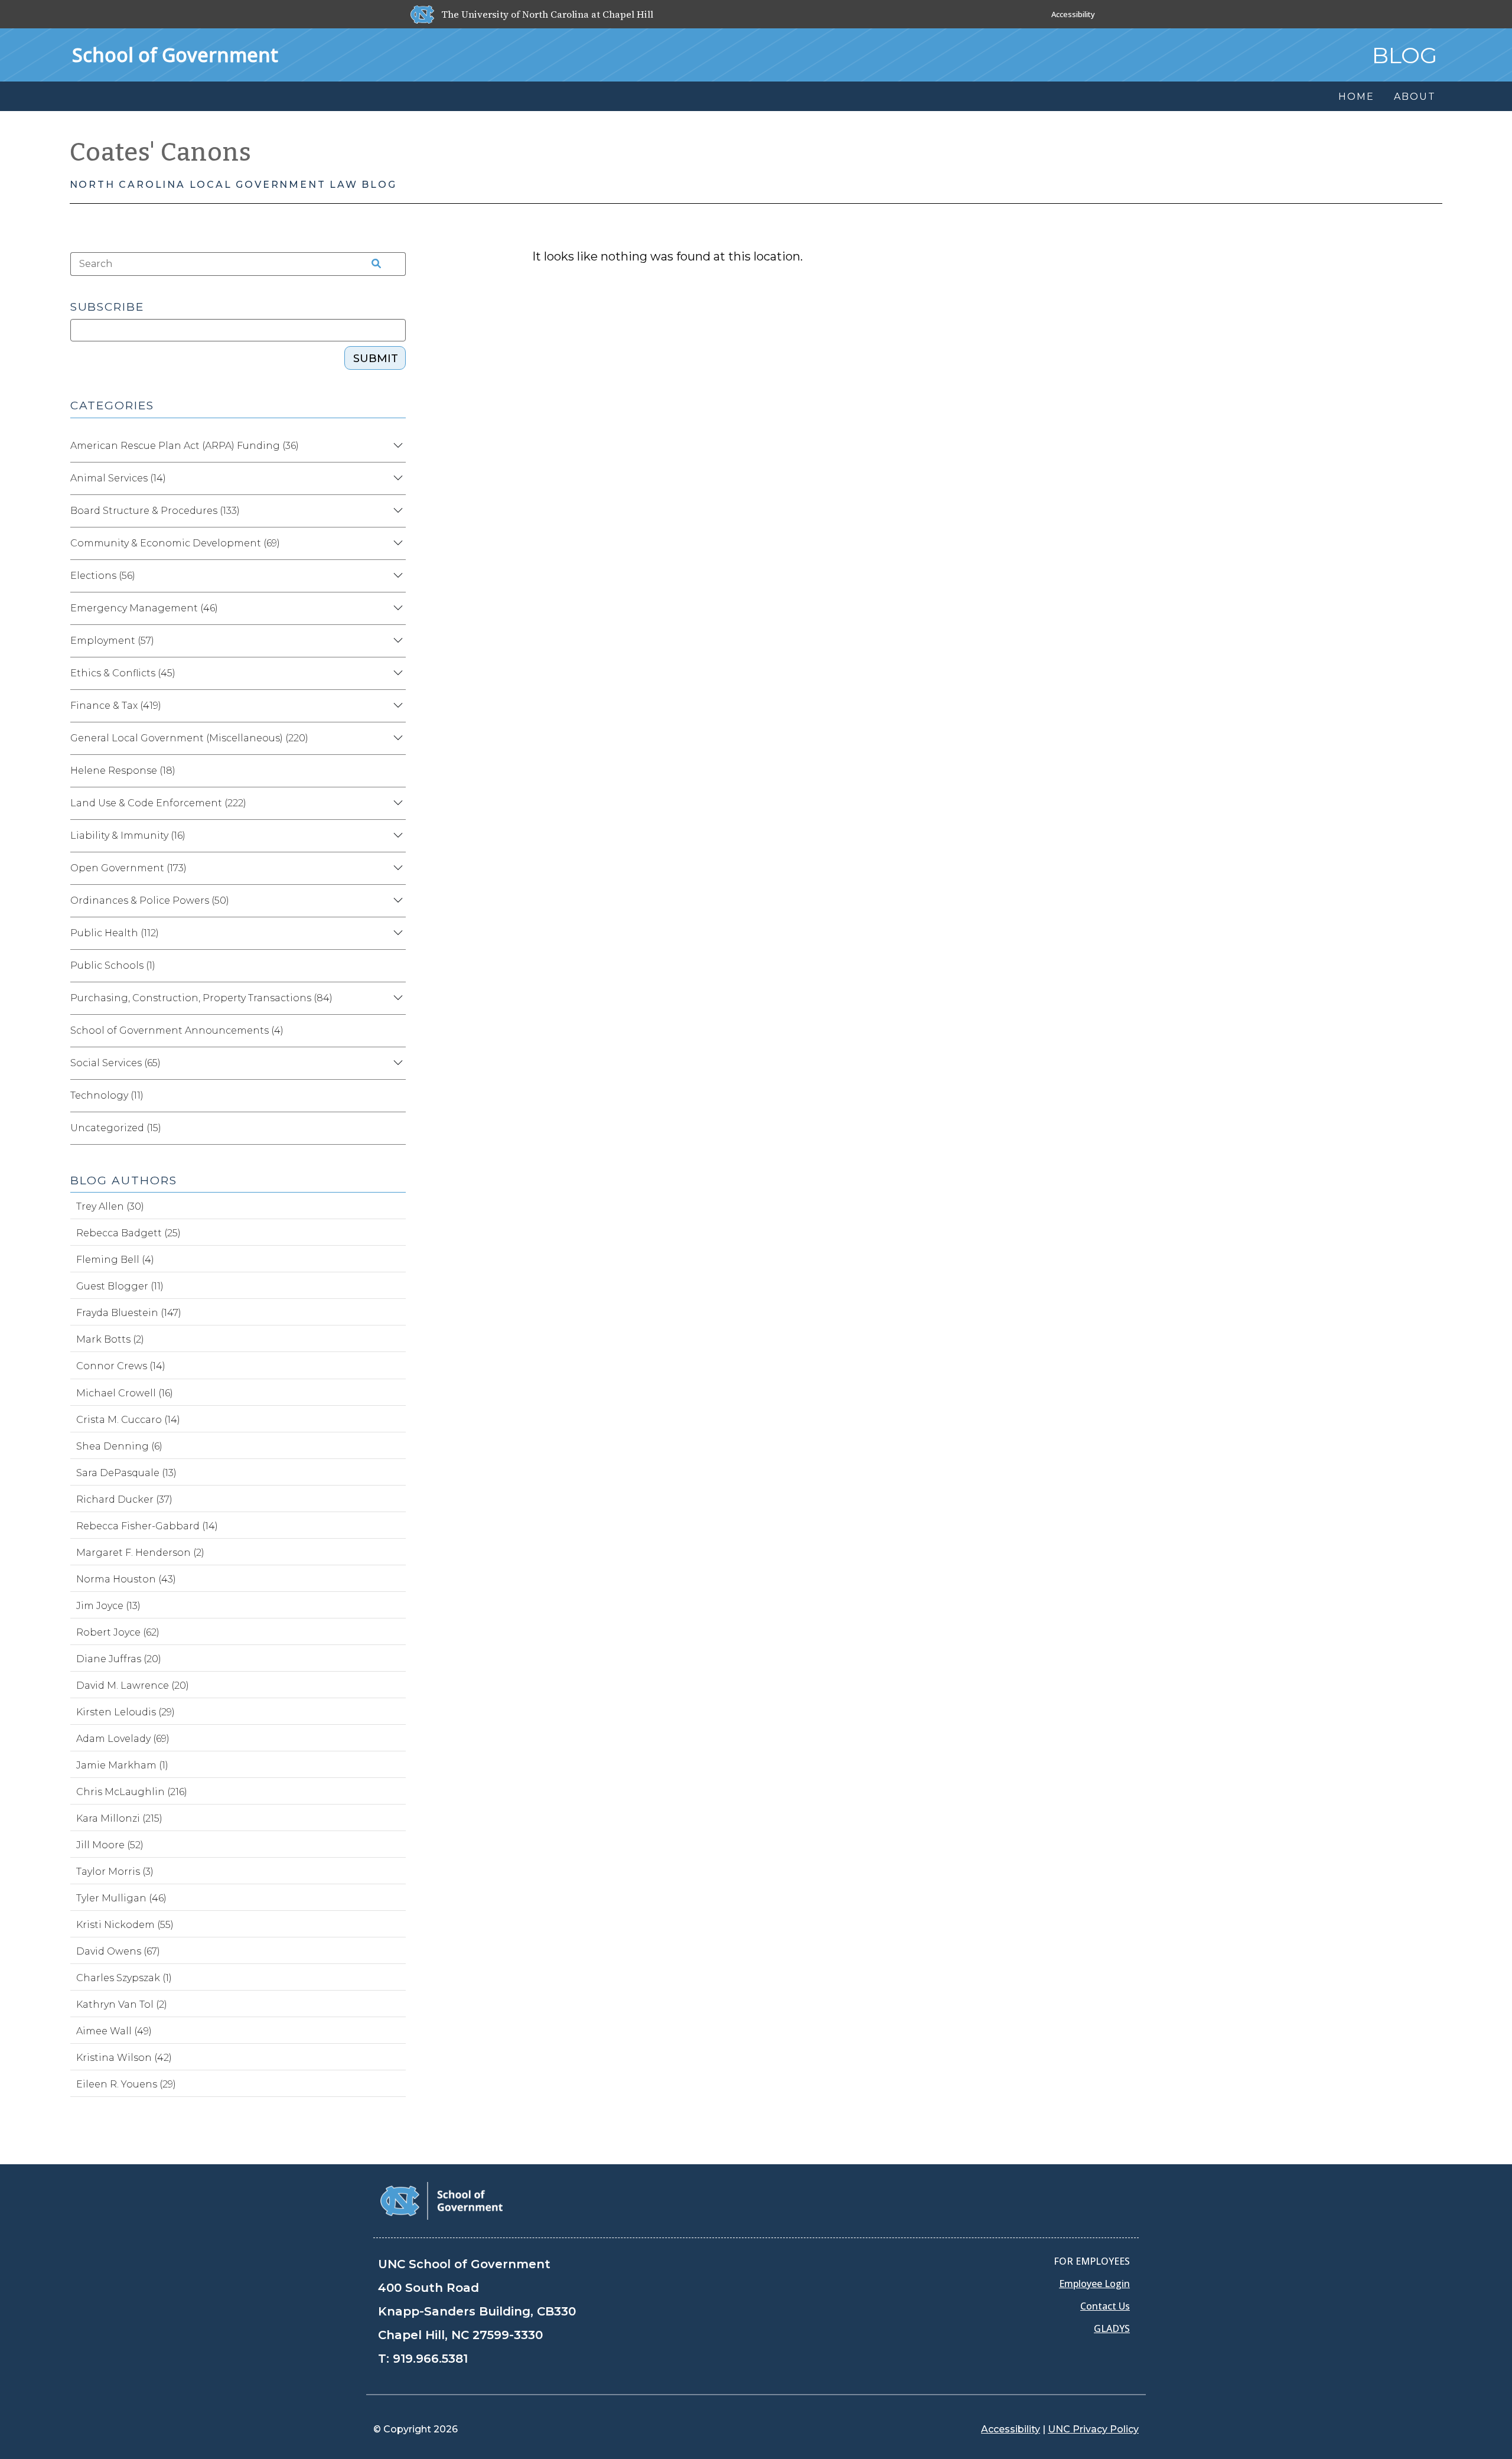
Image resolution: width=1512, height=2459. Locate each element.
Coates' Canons (161, 152)
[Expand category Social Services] (396, 1063)
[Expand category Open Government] (396, 868)
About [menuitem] (1415, 97)
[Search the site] (373, 264)
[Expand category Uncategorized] (396, 1128)
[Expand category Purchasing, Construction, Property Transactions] (396, 998)
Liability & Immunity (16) (128, 836)
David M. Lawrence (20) (133, 1686)
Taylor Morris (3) (115, 1872)
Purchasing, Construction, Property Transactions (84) (201, 998)
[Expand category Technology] (396, 1096)
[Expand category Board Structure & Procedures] (396, 511)
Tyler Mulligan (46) (121, 1898)
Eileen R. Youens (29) (126, 2084)
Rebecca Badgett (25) (128, 1233)
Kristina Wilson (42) (124, 2058)
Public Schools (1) (113, 965)
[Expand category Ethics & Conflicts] (396, 673)
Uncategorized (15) (116, 1128)
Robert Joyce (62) (118, 1632)
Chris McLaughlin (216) (132, 1792)
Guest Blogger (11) (120, 1286)
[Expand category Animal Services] (396, 478)
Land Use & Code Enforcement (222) (158, 803)
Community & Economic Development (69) (175, 543)
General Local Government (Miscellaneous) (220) (189, 738)
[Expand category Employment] (396, 641)
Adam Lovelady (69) (123, 1739)
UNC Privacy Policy (1093, 2429)
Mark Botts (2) (110, 1339)
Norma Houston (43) (126, 1579)
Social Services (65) (115, 1063)
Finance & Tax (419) (116, 706)
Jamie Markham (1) (122, 1765)
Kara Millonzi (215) (119, 1818)
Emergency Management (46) (144, 608)
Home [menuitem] (1356, 97)
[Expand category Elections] (396, 576)
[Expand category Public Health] (396, 933)
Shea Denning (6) (119, 1446)
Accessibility (1073, 14)
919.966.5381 (430, 2359)
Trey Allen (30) (110, 1206)
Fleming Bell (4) (115, 1260)
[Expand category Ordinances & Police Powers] (396, 901)
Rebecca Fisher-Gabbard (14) (147, 1526)
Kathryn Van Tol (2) (122, 2004)
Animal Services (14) (118, 478)
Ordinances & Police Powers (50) (150, 900)
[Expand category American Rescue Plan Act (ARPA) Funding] (396, 446)
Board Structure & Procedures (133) (155, 511)
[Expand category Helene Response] (396, 771)
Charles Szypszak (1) (124, 1978)
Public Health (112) (115, 933)
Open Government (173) (128, 868)
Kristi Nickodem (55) (125, 1925)
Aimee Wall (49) (114, 2031)
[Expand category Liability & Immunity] (396, 836)
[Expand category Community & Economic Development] (396, 543)
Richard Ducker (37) (124, 1499)
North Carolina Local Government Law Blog (233, 185)
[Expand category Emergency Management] (396, 608)
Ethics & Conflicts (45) (123, 673)
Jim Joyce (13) (108, 1606)
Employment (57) (112, 641)
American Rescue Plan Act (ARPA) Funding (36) (185, 446)
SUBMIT (376, 359)
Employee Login (1094, 2284)
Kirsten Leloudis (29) (126, 1712)
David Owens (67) (118, 1951)
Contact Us (1105, 2306)
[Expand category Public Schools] (396, 966)
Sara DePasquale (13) (126, 1473)
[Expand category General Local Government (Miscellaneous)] (396, 738)
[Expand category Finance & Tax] (396, 706)
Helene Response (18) (123, 771)
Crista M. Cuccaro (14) (128, 1420)
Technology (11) (107, 1095)
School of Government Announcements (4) (177, 1030)
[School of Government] (441, 2200)
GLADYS (1112, 2328)
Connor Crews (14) (121, 1366)
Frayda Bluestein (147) (129, 1313)
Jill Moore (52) (110, 1845)
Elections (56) (103, 576)
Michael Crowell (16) (125, 1393)
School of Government (175, 55)
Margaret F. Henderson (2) (140, 1553)
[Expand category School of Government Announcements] (396, 1031)
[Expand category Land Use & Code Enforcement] (396, 803)
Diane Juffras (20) (119, 1659)
